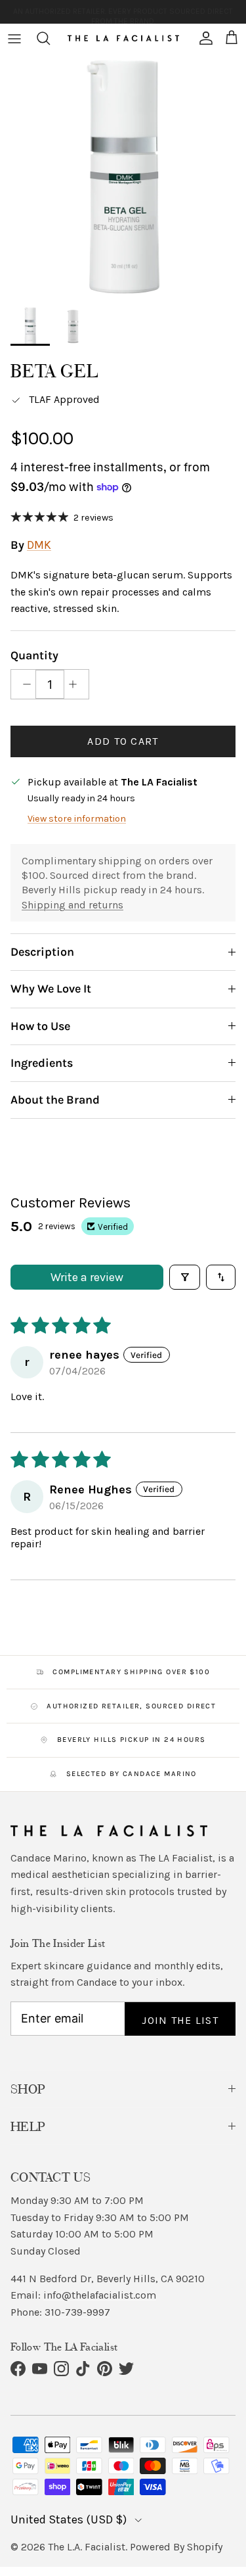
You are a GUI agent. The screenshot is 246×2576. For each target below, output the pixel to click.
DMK (39, 545)
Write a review (87, 1277)
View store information (77, 819)
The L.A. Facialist (87, 2547)
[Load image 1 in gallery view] (123, 176)
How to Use (40, 1026)
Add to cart (123, 741)
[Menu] (14, 38)
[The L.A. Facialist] (123, 38)
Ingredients (42, 1063)
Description (42, 952)
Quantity (34, 655)
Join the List (180, 2020)
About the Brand (55, 1100)
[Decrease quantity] (23, 684)
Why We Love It (51, 989)
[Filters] (185, 1277)
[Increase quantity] (76, 684)
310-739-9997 (77, 2312)
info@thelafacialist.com (100, 2295)
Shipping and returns (72, 905)
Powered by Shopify (176, 2547)
